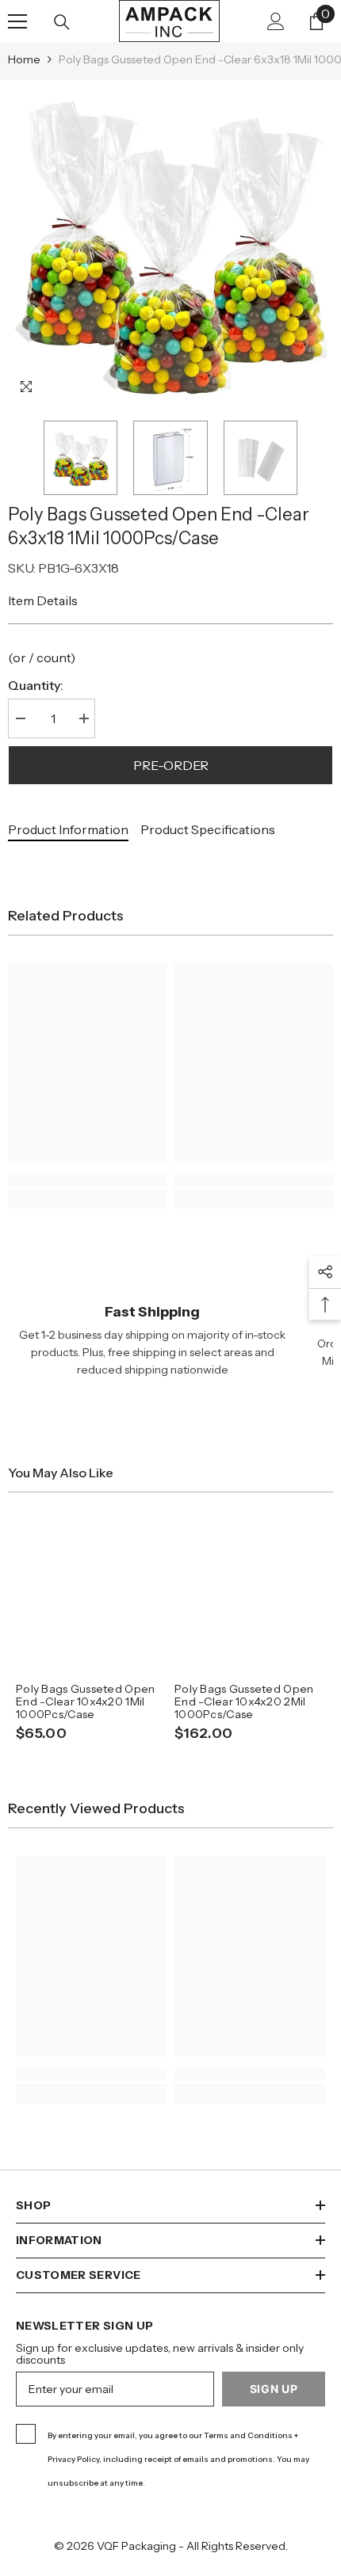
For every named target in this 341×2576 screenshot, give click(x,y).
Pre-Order (171, 765)
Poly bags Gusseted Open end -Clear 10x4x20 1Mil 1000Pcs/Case (85, 1701)
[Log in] (276, 21)
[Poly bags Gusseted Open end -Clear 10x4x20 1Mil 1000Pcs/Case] (91, 1595)
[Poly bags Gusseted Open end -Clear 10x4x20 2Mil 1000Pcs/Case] (250, 1595)
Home (24, 59)
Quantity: (36, 685)
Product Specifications (208, 829)
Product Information (68, 829)
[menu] (17, 21)
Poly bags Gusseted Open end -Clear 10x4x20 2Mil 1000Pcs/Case (244, 1701)
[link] (87, 1179)
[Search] (62, 22)
